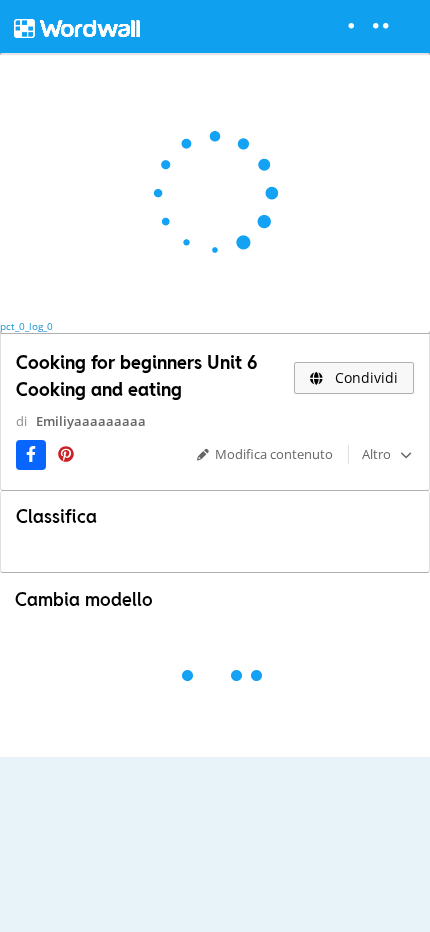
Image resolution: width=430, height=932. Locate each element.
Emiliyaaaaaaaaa (91, 421)
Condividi (364, 377)
